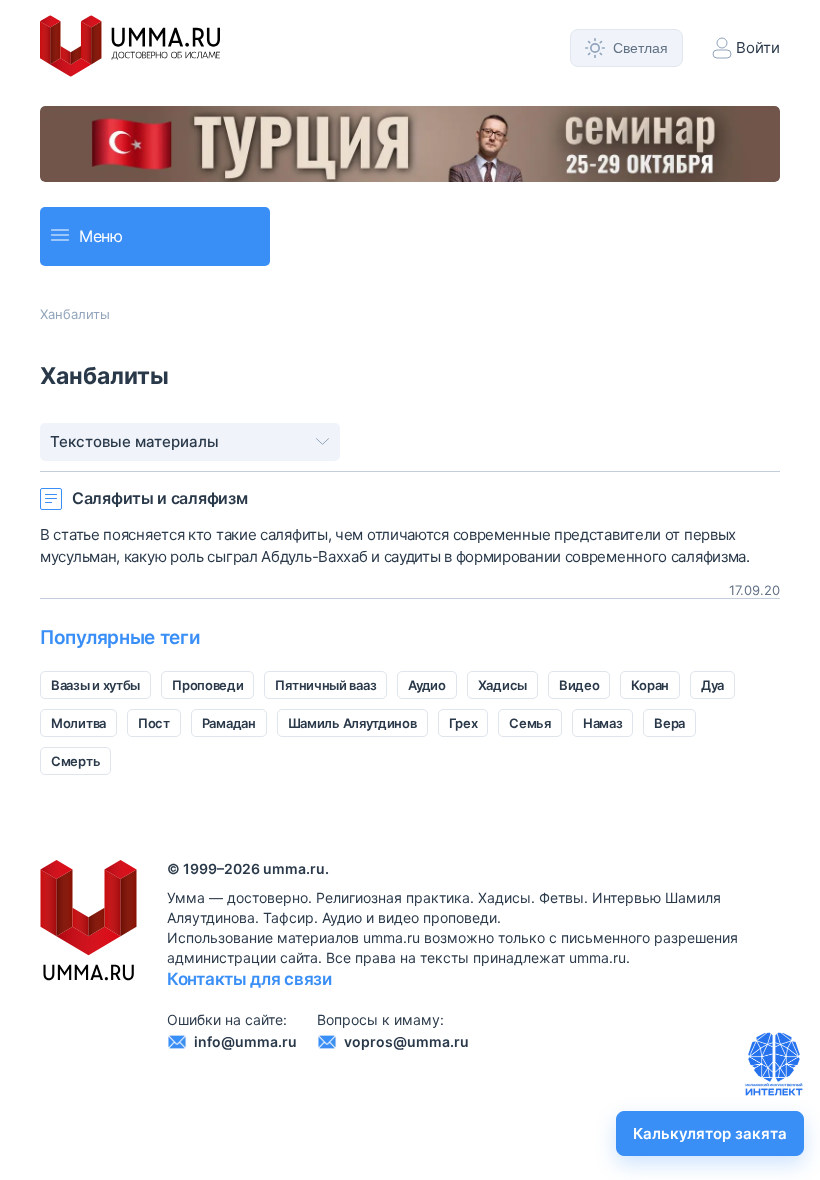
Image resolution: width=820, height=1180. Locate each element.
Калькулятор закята (710, 1133)
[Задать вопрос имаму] (774, 1064)
